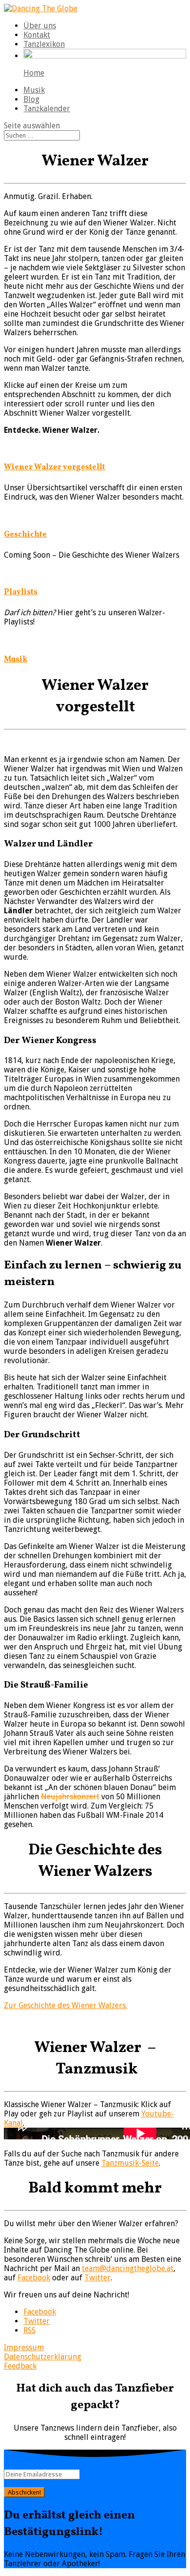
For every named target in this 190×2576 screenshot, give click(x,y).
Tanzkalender (47, 109)
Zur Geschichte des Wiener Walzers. (66, 2005)
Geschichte (25, 535)
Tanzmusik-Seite (130, 2163)
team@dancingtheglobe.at (128, 2268)
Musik (34, 90)
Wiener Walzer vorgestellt (55, 467)
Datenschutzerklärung (43, 2357)
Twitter (97, 2278)
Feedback (20, 2366)
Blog (31, 99)
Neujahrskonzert (70, 1797)
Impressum (24, 2347)
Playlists (21, 592)
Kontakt (37, 35)
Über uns (40, 26)
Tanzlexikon (44, 44)
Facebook (34, 2278)
